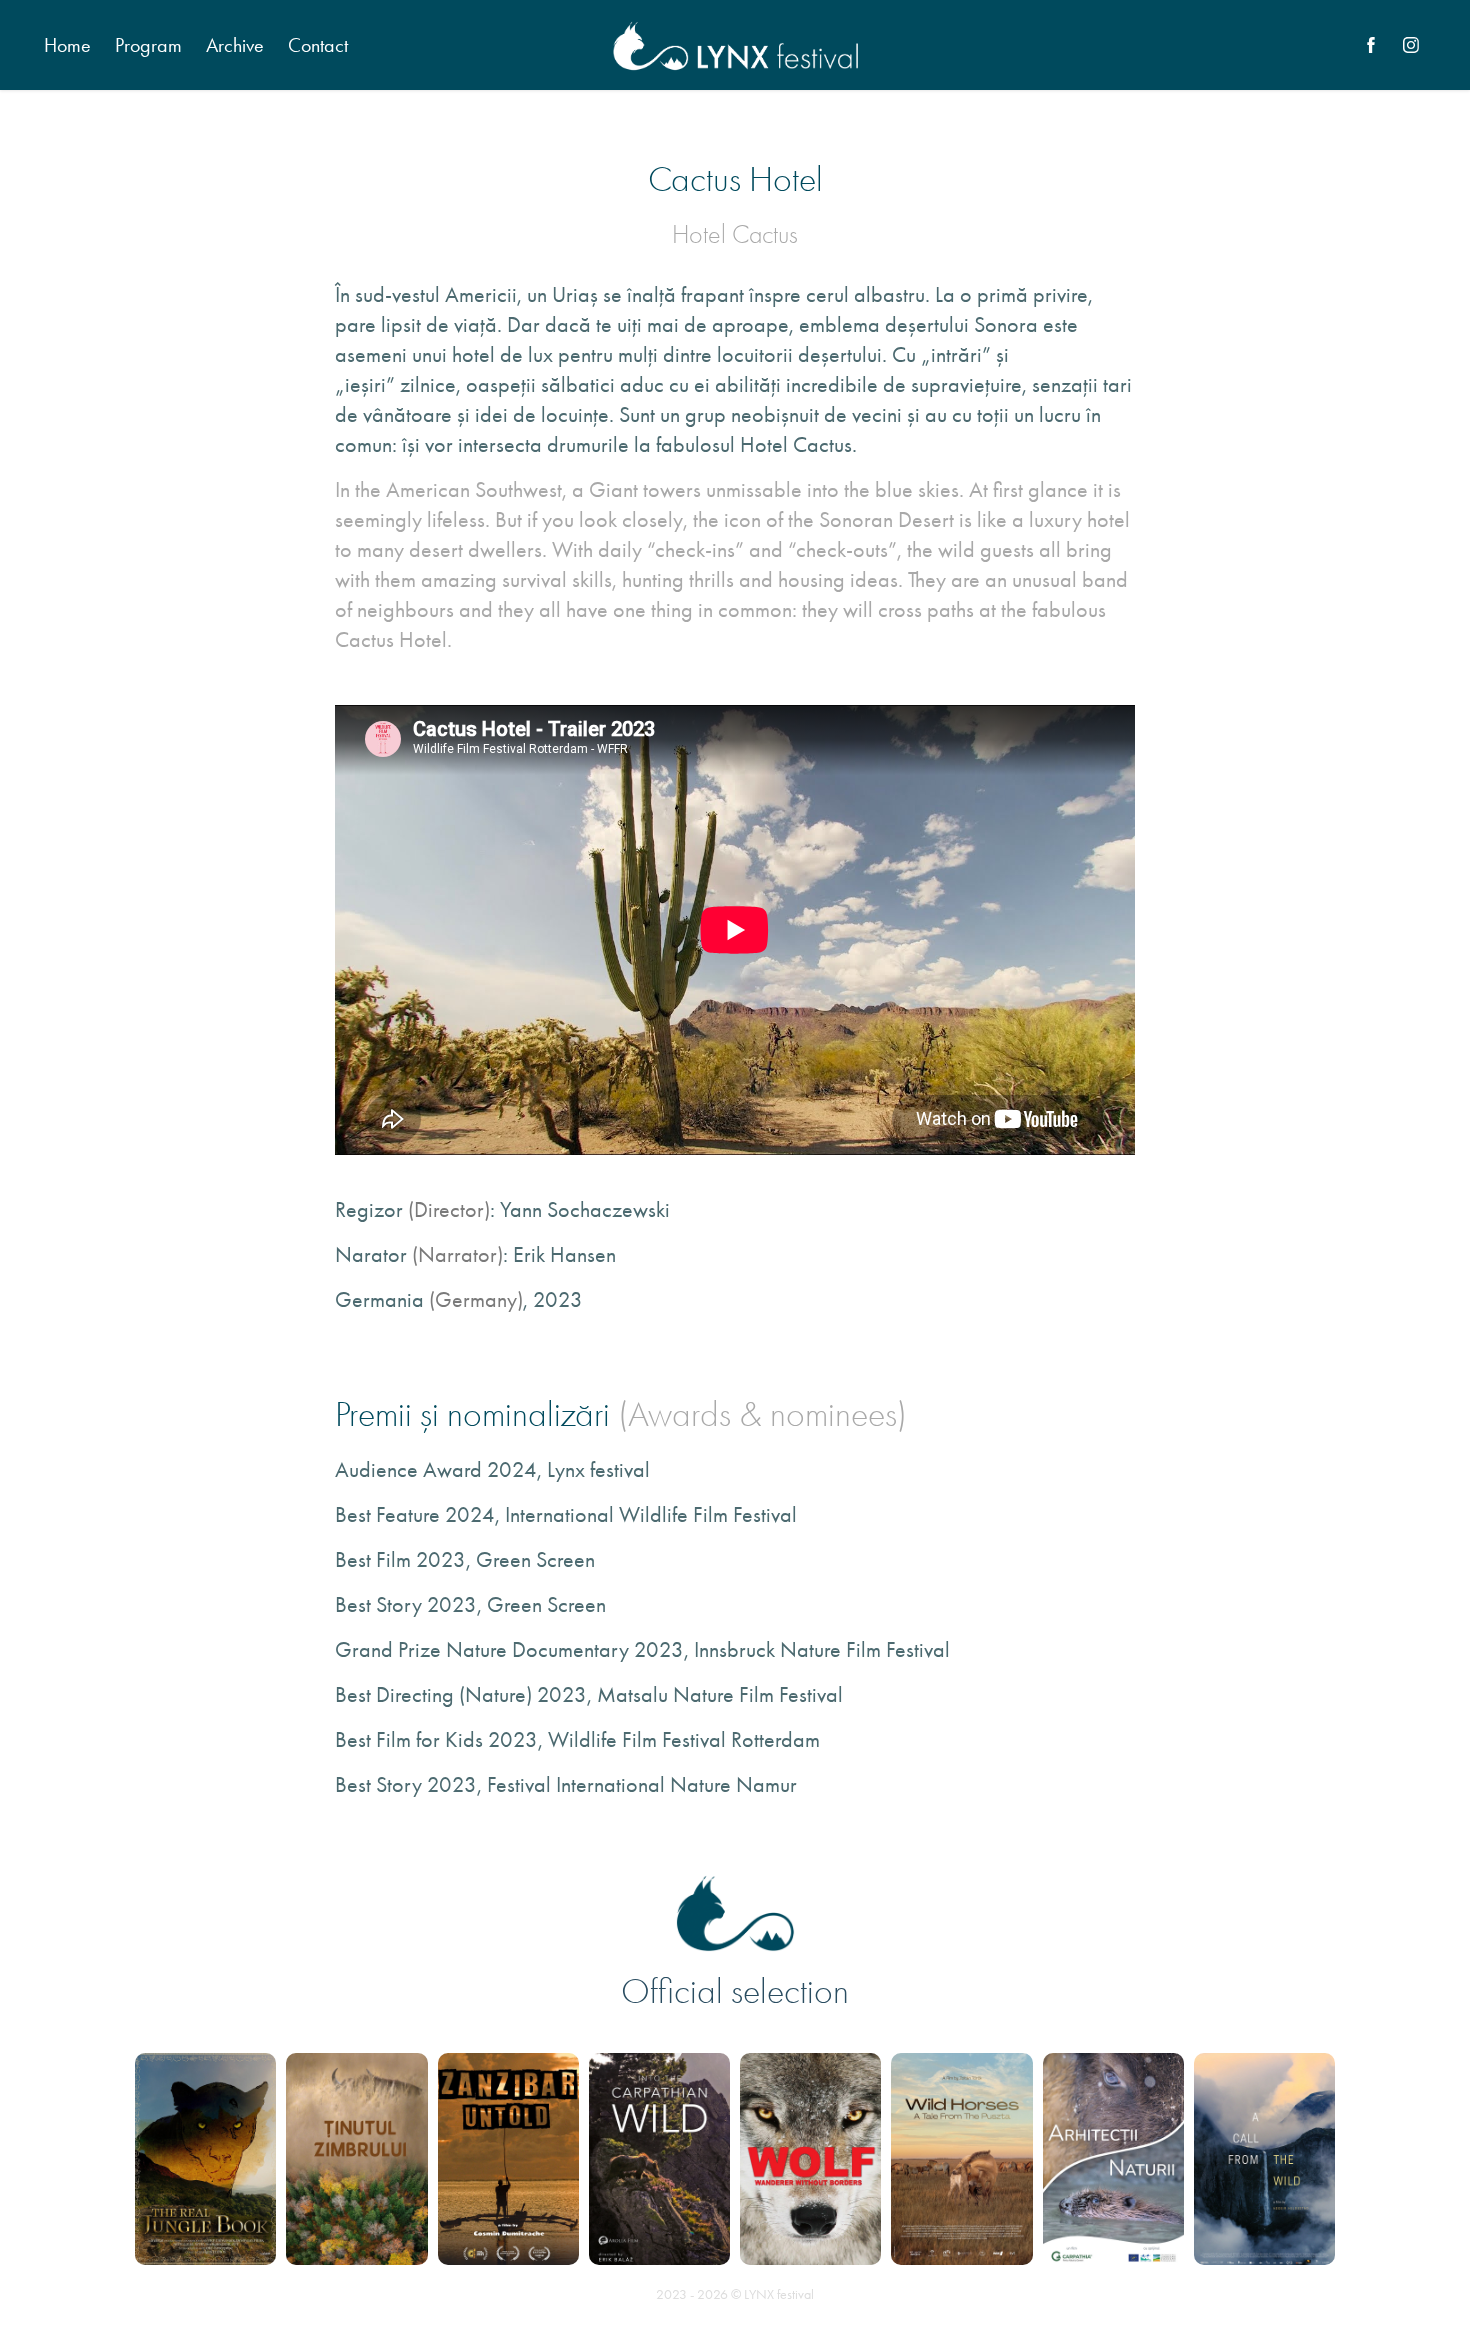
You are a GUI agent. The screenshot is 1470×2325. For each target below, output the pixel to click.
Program (148, 45)
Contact (318, 45)
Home (67, 45)
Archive (235, 45)
